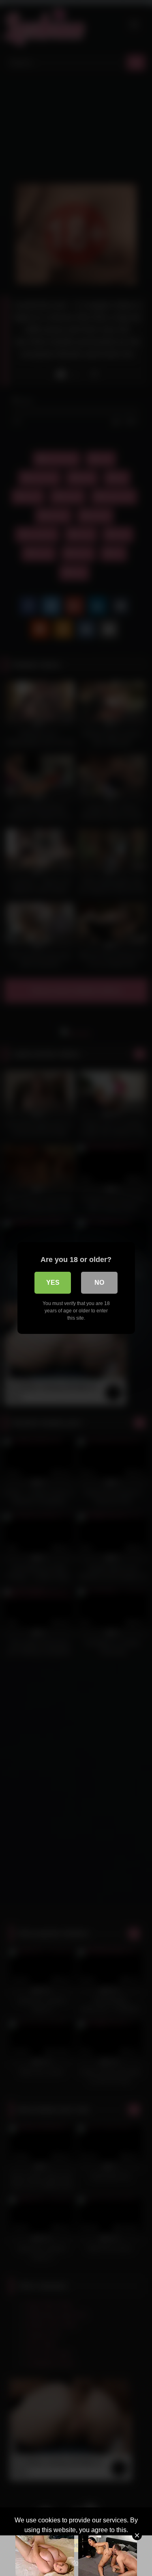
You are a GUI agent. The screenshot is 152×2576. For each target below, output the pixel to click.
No (99, 1283)
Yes (53, 1283)
